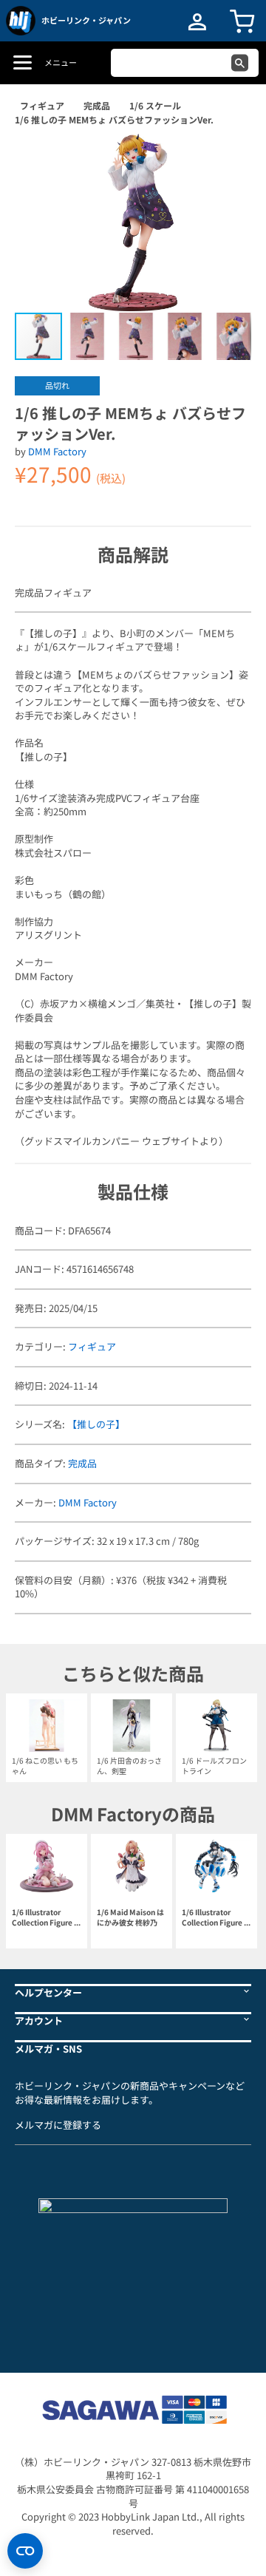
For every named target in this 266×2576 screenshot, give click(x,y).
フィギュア (42, 105)
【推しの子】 (96, 1424)
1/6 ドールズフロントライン (214, 1766)
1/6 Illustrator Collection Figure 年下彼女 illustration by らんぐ (47, 1918)
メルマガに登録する (58, 2125)
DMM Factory (57, 451)
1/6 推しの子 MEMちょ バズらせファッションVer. (114, 119)
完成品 (97, 105)
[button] (225, 160)
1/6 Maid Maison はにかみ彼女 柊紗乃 (130, 1917)
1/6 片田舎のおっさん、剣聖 (129, 1766)
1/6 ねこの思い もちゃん (45, 1766)
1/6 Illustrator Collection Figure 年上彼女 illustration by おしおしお (216, 1918)
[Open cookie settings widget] (25, 2551)
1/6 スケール (155, 105)
